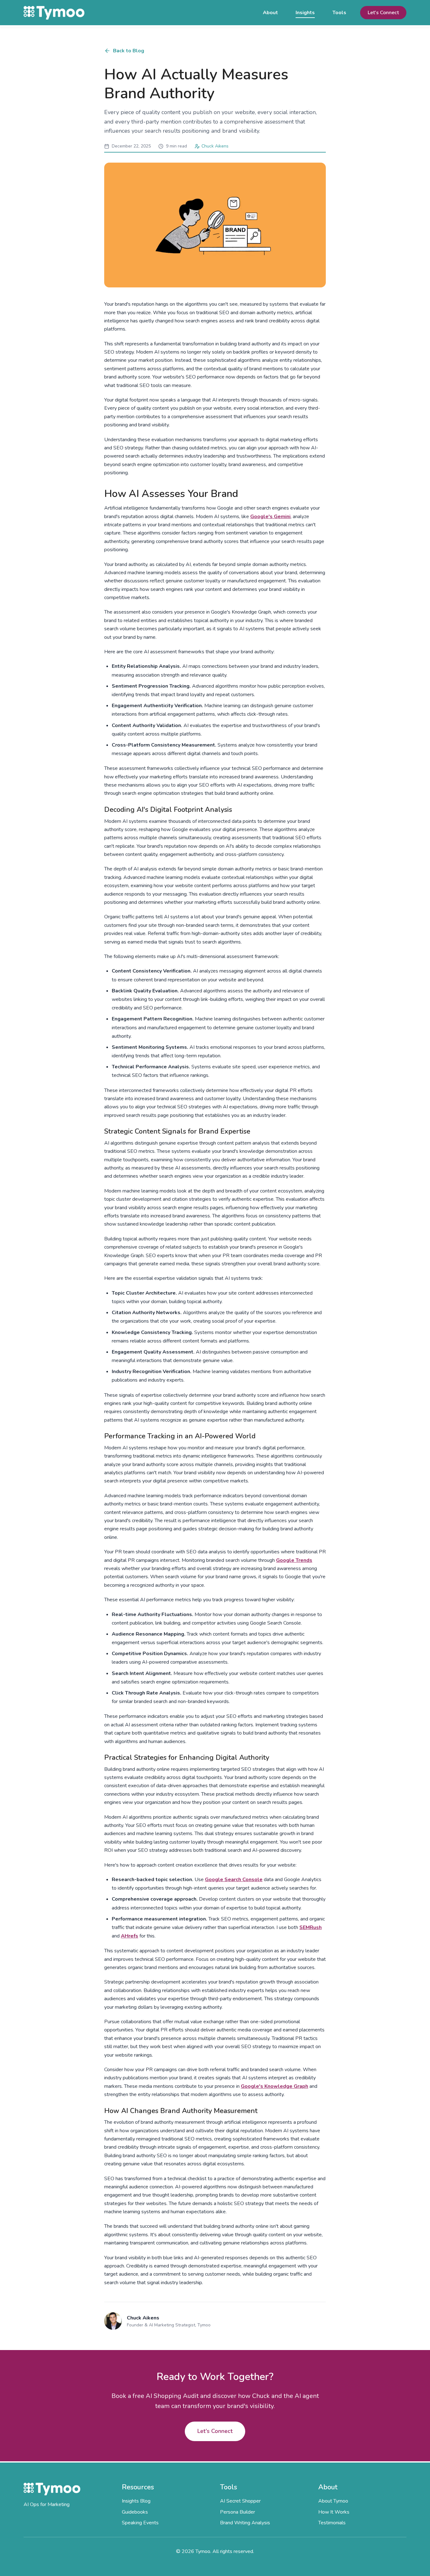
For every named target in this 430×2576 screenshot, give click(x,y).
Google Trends (294, 1560)
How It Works (334, 2512)
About (270, 13)
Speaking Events (140, 2523)
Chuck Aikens (215, 146)
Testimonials (332, 2523)
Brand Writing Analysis (245, 2523)
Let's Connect (383, 13)
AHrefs (130, 1936)
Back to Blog (129, 51)
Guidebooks (135, 2512)
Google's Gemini (270, 517)
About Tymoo (333, 2501)
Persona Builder (238, 2512)
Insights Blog (136, 2501)
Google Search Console (234, 1880)
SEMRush (311, 1927)
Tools (339, 13)
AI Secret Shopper (240, 2501)
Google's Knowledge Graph (274, 2086)
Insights (305, 13)
